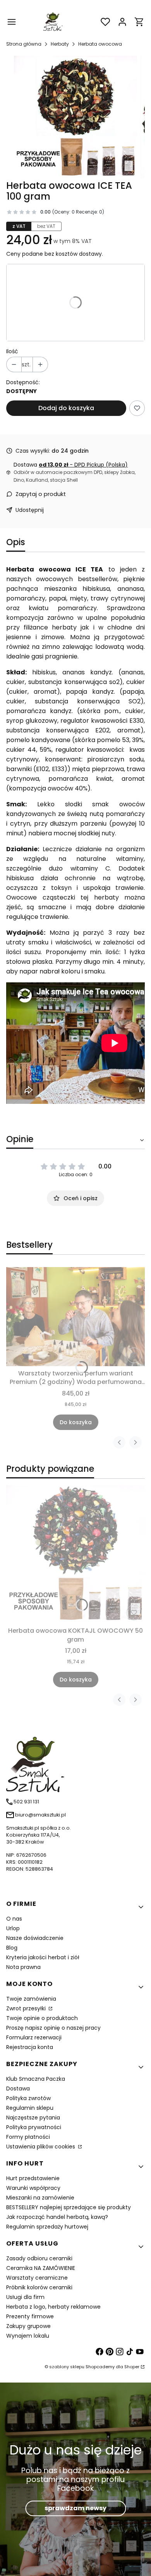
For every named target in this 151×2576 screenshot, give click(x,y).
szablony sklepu (67, 2367)
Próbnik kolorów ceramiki (39, 2287)
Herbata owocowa (100, 44)
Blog (12, 1948)
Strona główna (24, 44)
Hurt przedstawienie (33, 2178)
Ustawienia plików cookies (41, 2147)
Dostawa (18, 2089)
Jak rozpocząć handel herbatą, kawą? (57, 2217)
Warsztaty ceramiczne (37, 2278)
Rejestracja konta (30, 2047)
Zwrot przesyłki (27, 2008)
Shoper (132, 2367)
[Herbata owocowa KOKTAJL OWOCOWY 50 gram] (75, 1554)
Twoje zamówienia (31, 1999)
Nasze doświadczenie (35, 1938)
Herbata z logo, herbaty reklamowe (53, 2307)
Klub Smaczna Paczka (36, 2079)
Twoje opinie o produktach (42, 2018)
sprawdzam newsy (75, 2508)
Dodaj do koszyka (66, 408)
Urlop (13, 1928)
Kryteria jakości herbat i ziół (43, 1957)
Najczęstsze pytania (33, 2118)
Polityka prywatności (34, 2127)
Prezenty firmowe (30, 2316)
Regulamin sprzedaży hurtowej (47, 2227)
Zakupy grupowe (28, 2326)
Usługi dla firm (25, 2297)
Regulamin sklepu (30, 2108)
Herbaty (60, 44)
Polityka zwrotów (28, 2098)
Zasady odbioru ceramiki (39, 2258)
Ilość (12, 351)
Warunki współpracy (33, 2188)
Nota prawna (23, 1967)
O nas (14, 1919)
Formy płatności (28, 2137)
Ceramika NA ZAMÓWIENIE (41, 2268)
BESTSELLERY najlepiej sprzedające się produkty (69, 2207)
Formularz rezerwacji (34, 2037)
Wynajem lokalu (28, 2336)
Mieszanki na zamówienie (40, 2198)
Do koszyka (76, 1422)
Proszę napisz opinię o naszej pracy (53, 2028)
